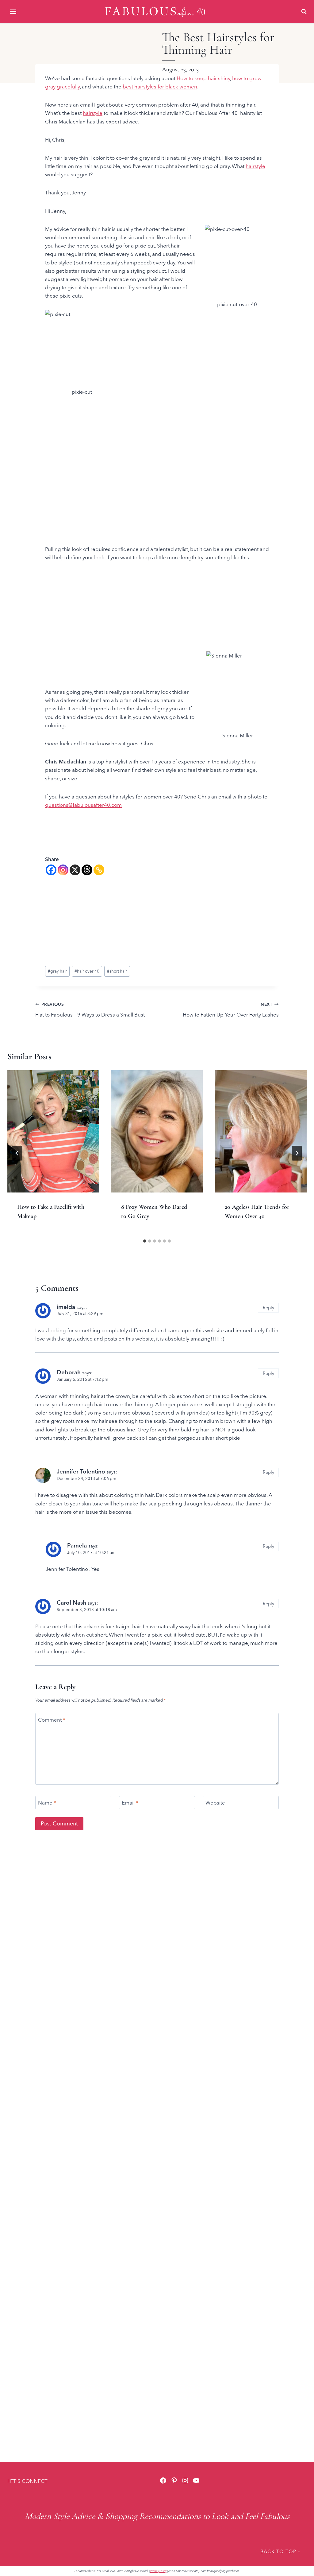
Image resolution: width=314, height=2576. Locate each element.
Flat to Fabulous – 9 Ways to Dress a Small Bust (90, 1010)
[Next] (297, 1153)
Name (47, 1803)
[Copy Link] (99, 870)
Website (215, 1803)
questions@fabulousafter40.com (83, 805)
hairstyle (93, 113)
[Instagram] (63, 870)
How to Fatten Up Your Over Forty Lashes (231, 1010)
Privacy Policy (158, 2571)
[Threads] (87, 870)
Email (130, 1803)
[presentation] (53, 1131)
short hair (117, 971)
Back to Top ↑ (280, 2551)
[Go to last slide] (17, 1153)
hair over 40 (87, 971)
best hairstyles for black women (160, 86)
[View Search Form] (304, 12)
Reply (268, 1308)
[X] (75, 870)
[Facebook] (51, 870)
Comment (52, 1720)
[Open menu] (14, 12)
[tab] (145, 1241)
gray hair (57, 971)
